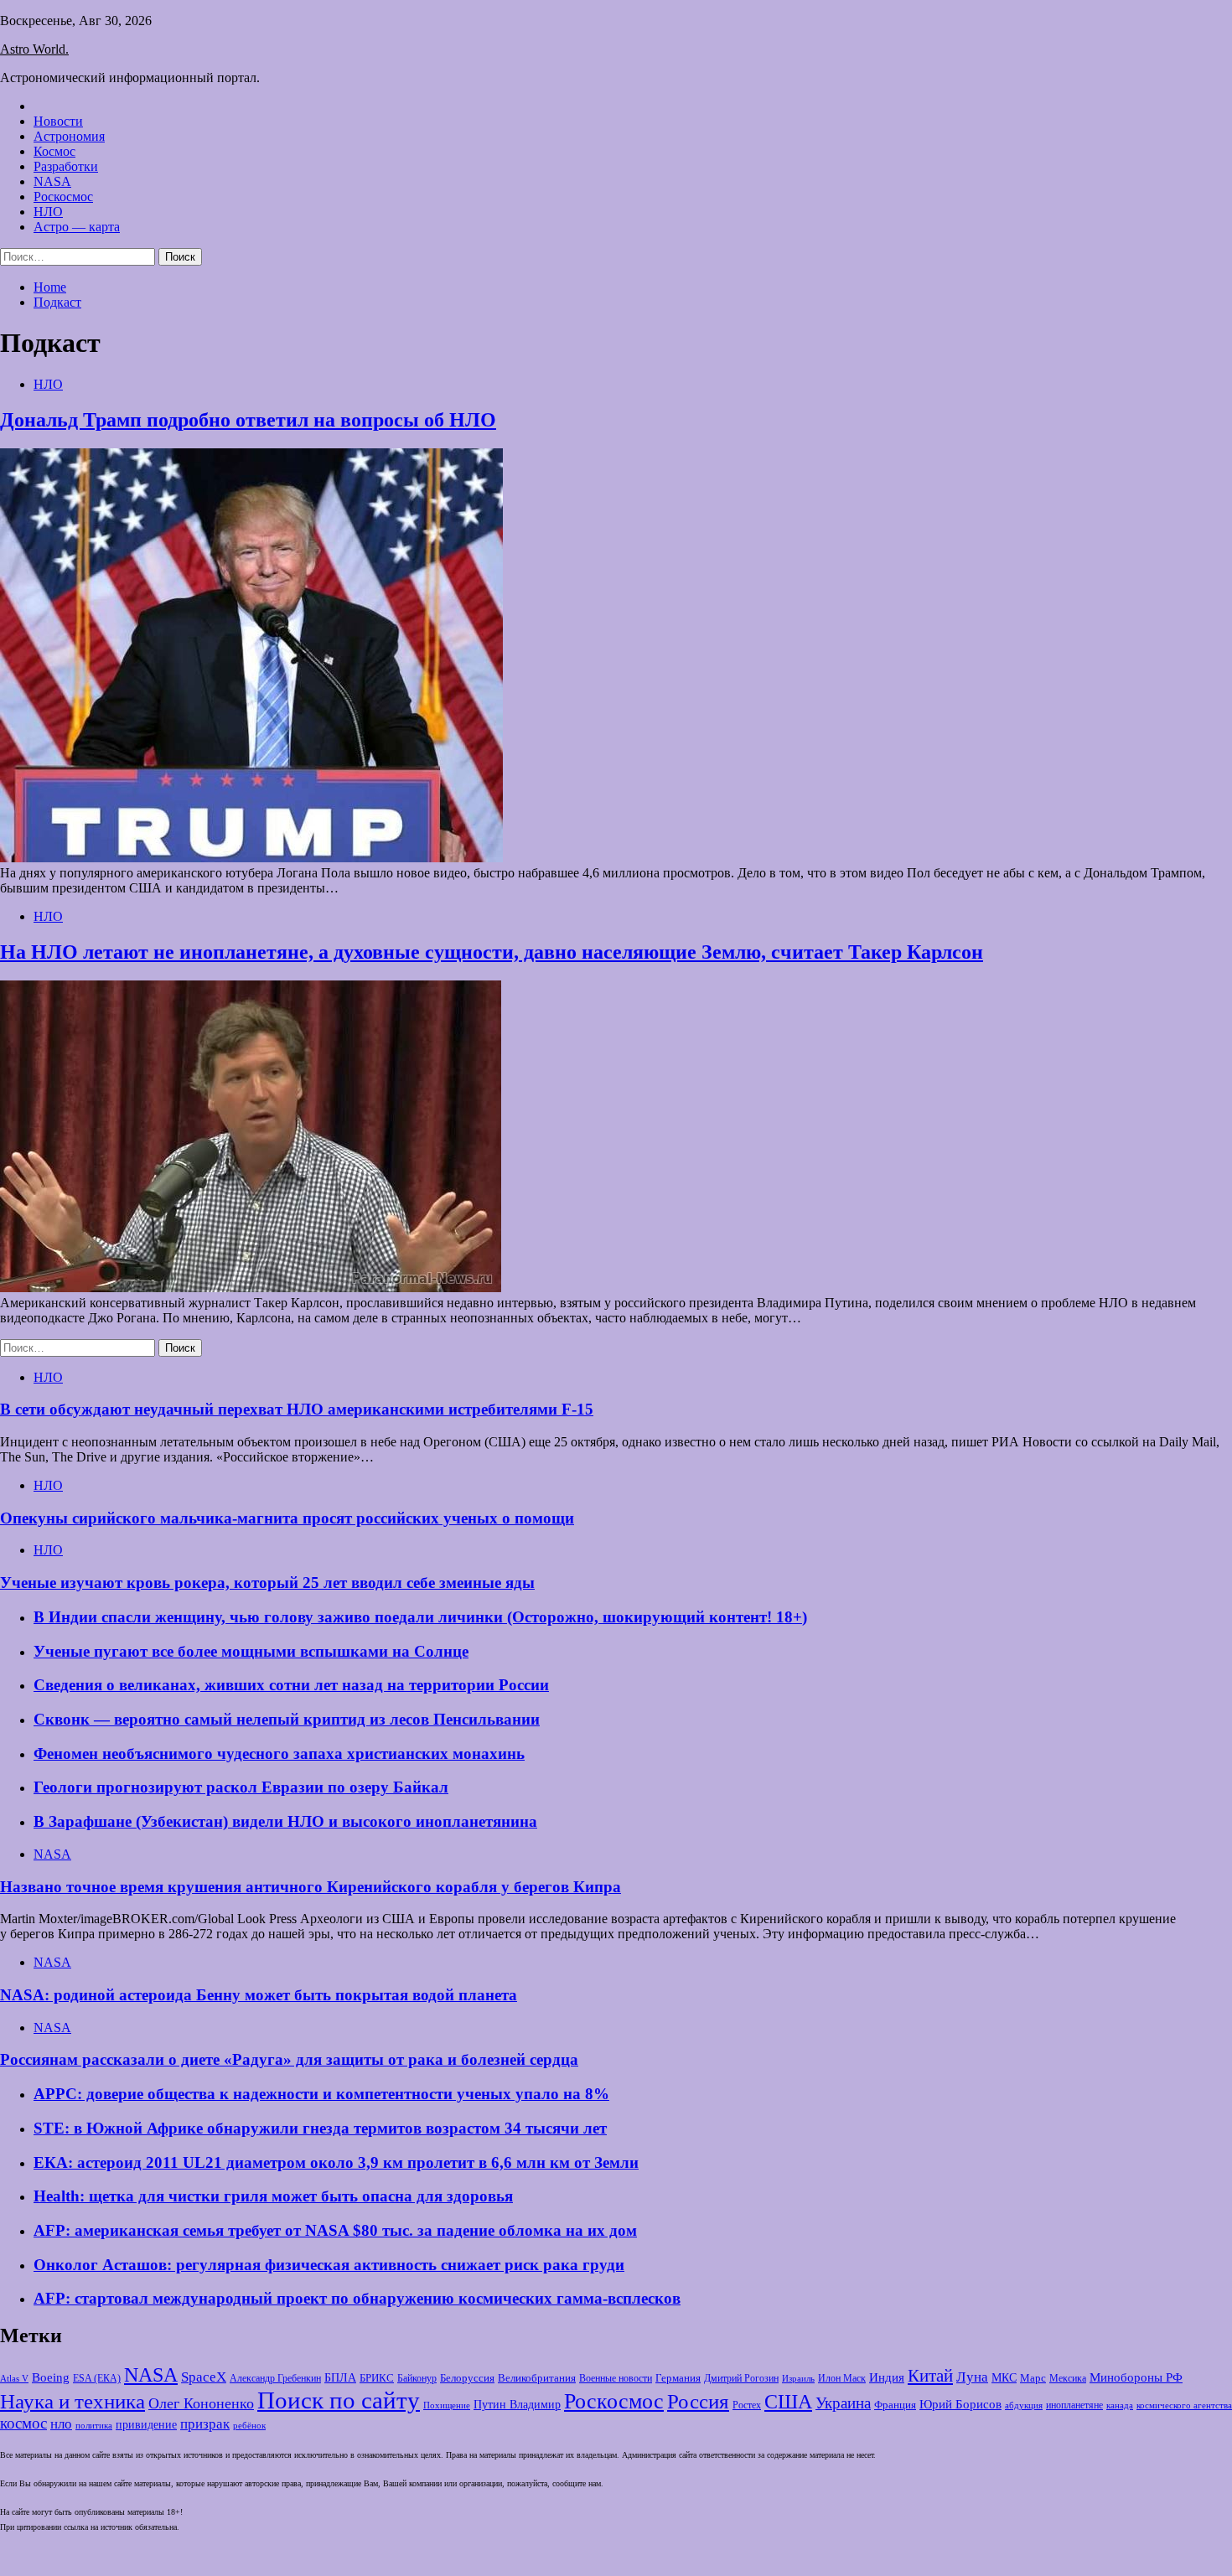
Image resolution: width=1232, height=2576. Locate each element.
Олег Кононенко (201, 2403)
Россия (698, 2401)
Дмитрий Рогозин (741, 2379)
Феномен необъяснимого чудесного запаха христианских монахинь (279, 1754)
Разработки (66, 166)
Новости (58, 121)
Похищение (447, 2405)
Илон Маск (842, 2378)
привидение (146, 2424)
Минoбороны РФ (1136, 2377)
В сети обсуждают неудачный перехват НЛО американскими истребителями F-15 (297, 1409)
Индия (887, 2377)
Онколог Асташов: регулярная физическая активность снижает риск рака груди (329, 2265)
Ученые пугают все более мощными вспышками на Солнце (251, 1651)
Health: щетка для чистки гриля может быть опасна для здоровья (273, 2196)
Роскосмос (63, 197)
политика (94, 2426)
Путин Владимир (517, 2405)
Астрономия (69, 136)
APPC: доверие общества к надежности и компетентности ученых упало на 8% (321, 2094)
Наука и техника (72, 2401)
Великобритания (537, 2378)
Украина (843, 2403)
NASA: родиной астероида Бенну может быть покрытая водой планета (259, 1995)
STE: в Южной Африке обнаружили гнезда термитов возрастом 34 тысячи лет (320, 2128)
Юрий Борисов (960, 2404)
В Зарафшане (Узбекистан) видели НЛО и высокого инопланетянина (285, 1821)
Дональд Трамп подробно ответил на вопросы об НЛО (248, 420)
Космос (54, 151)
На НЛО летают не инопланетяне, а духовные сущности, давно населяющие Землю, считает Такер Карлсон (492, 952)
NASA (52, 181)
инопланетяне (1074, 2405)
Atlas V (14, 2378)
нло (61, 2424)
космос (23, 2423)
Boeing (51, 2377)
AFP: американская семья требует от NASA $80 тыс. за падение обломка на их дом (335, 2230)
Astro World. (34, 49)
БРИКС (377, 2378)
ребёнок (249, 2425)
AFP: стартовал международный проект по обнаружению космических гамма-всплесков (357, 2298)
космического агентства (1184, 2405)
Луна (972, 2377)
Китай (930, 2376)
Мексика (1068, 2379)
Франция (895, 2405)
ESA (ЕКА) (97, 2378)
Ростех (747, 2405)
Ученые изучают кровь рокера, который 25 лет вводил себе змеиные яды (267, 1583)
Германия (678, 2378)
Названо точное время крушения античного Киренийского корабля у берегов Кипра (311, 1887)
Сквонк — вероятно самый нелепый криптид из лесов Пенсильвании (287, 1719)
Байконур (417, 2379)
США (788, 2402)
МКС (1004, 2378)
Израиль (798, 2378)
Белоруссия (467, 2378)
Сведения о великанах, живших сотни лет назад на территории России (291, 1685)
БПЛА (340, 2378)
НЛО (48, 212)
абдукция (1024, 2405)
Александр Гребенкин (275, 2379)
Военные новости (616, 2378)
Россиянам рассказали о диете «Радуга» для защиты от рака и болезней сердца (289, 2059)
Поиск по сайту (339, 2400)
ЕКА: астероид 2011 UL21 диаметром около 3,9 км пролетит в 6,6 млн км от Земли (336, 2162)
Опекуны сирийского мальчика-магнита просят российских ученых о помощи (287, 1518)
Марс (1033, 2378)
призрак (205, 2424)
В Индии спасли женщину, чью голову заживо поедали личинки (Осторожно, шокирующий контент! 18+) (420, 1617)
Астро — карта (77, 227)
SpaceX (204, 2377)
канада (1120, 2405)
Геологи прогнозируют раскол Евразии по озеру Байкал (241, 1787)
